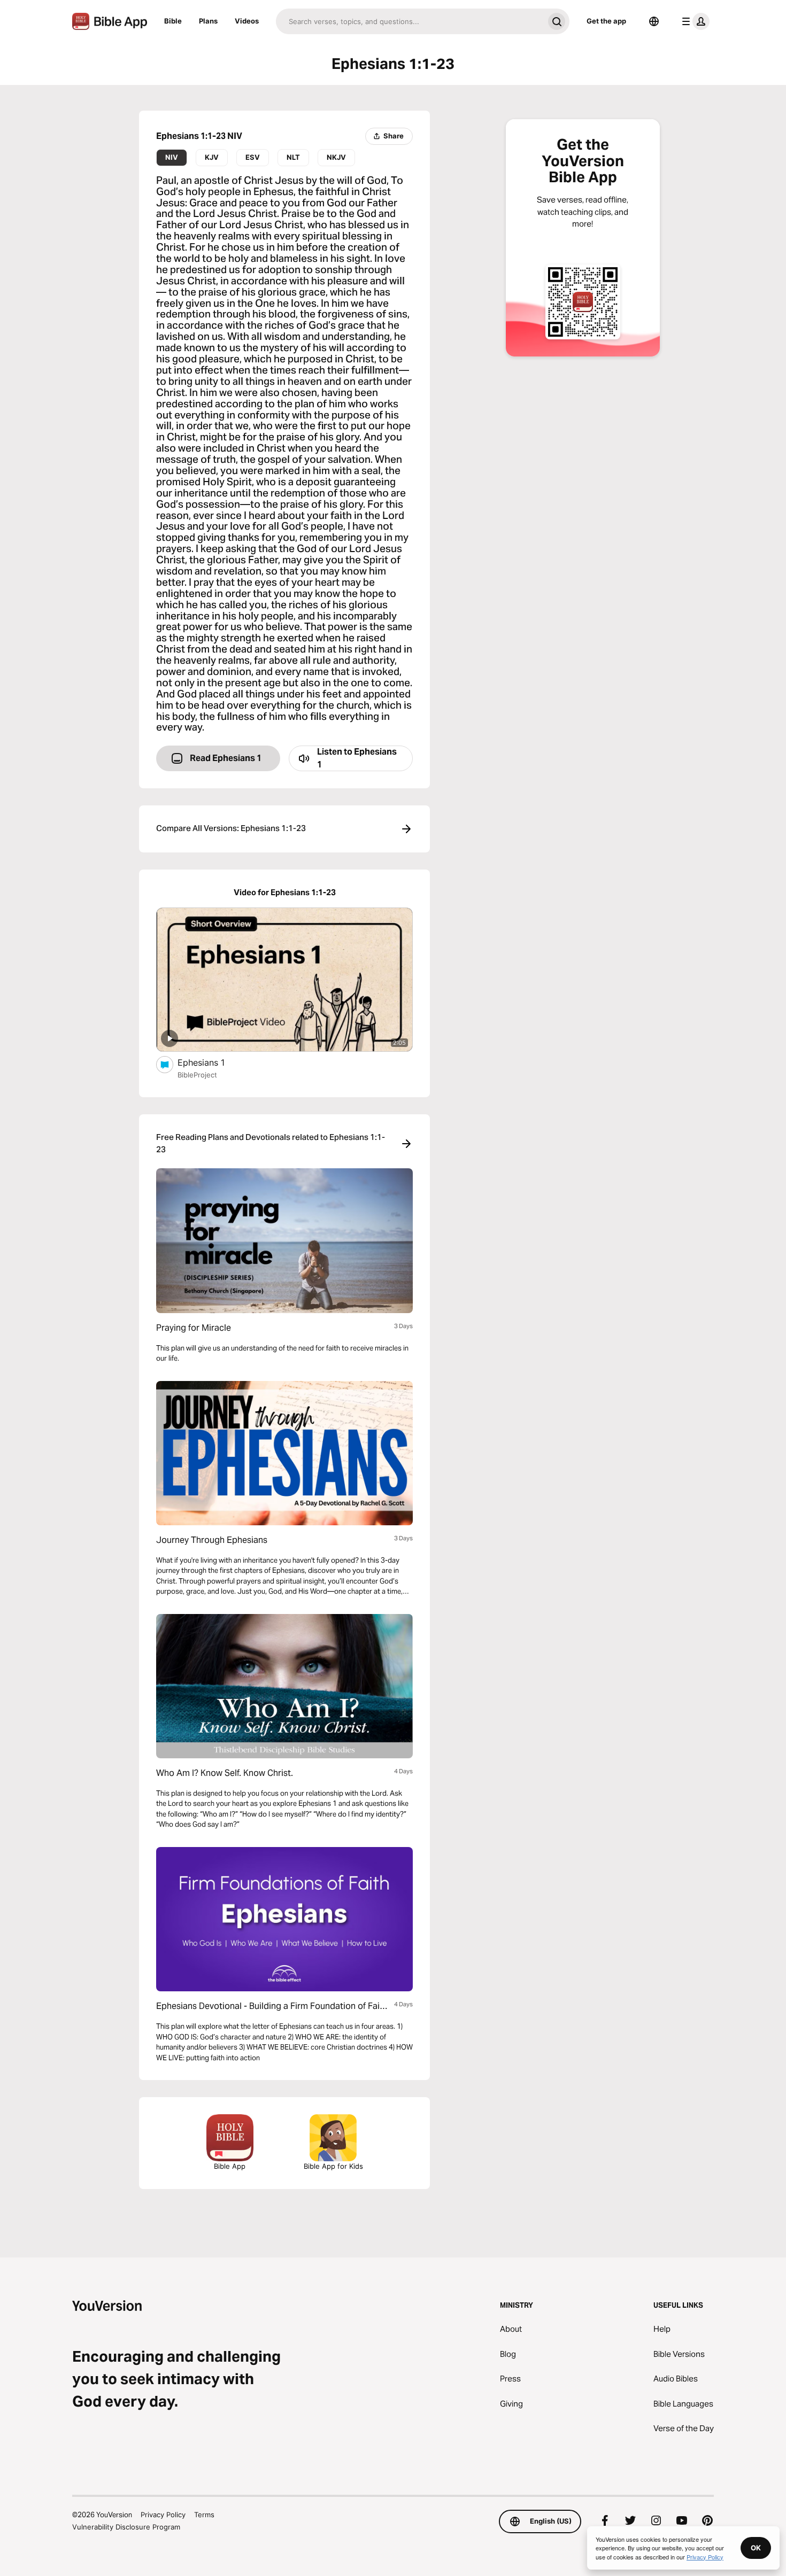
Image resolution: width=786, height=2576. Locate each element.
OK (756, 2548)
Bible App (230, 2166)
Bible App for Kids (333, 2166)
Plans (208, 21)
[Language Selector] (654, 21)
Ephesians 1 (212, 1062)
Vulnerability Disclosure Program (126, 2527)
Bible (173, 21)
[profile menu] (693, 21)
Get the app (606, 21)
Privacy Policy (163, 2515)
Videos (247, 21)
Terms (204, 2515)
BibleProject (197, 1075)
